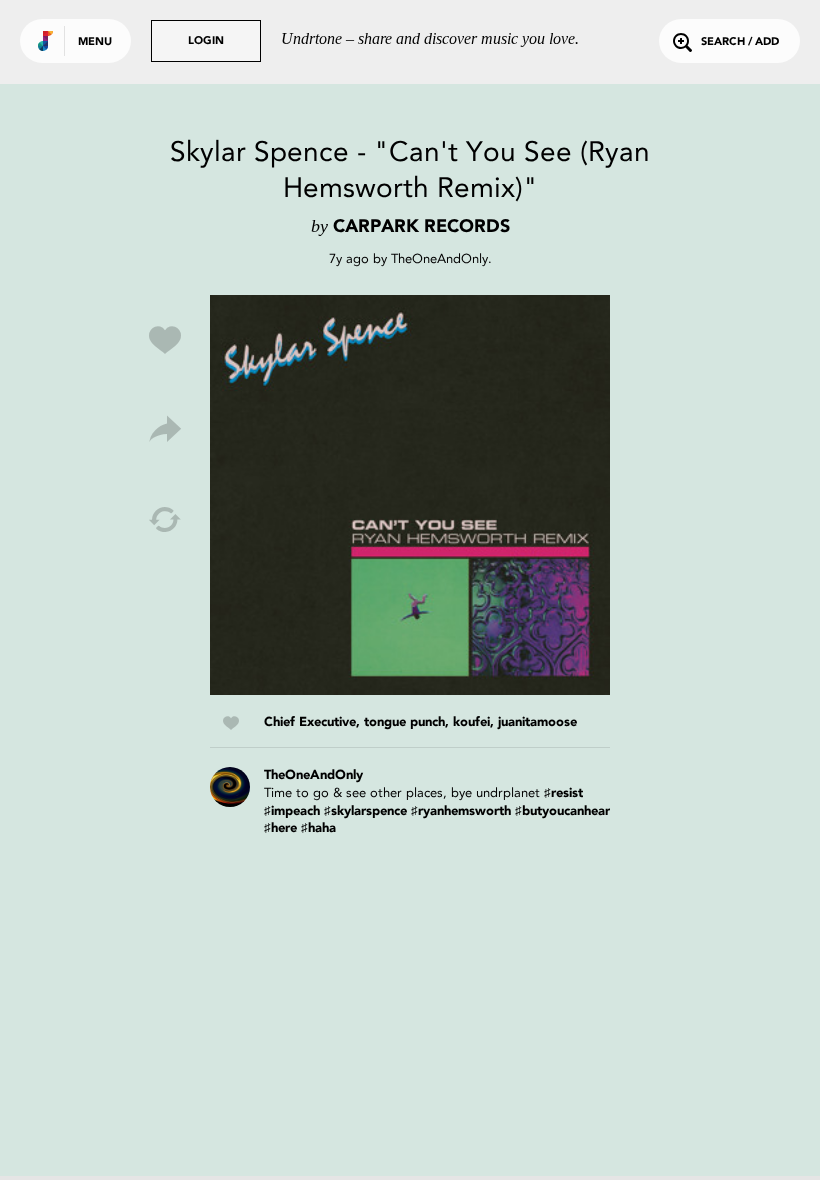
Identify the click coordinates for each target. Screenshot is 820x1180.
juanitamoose (537, 722)
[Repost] (165, 520)
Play (410, 495)
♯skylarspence (365, 811)
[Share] (165, 430)
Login (206, 41)
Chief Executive (310, 722)
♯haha (318, 828)
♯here (280, 828)
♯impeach (292, 811)
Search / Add (740, 42)
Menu (95, 42)
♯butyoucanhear (562, 811)
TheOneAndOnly (439, 258)
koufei (471, 722)
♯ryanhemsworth (461, 811)
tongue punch (404, 722)
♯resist (563, 793)
